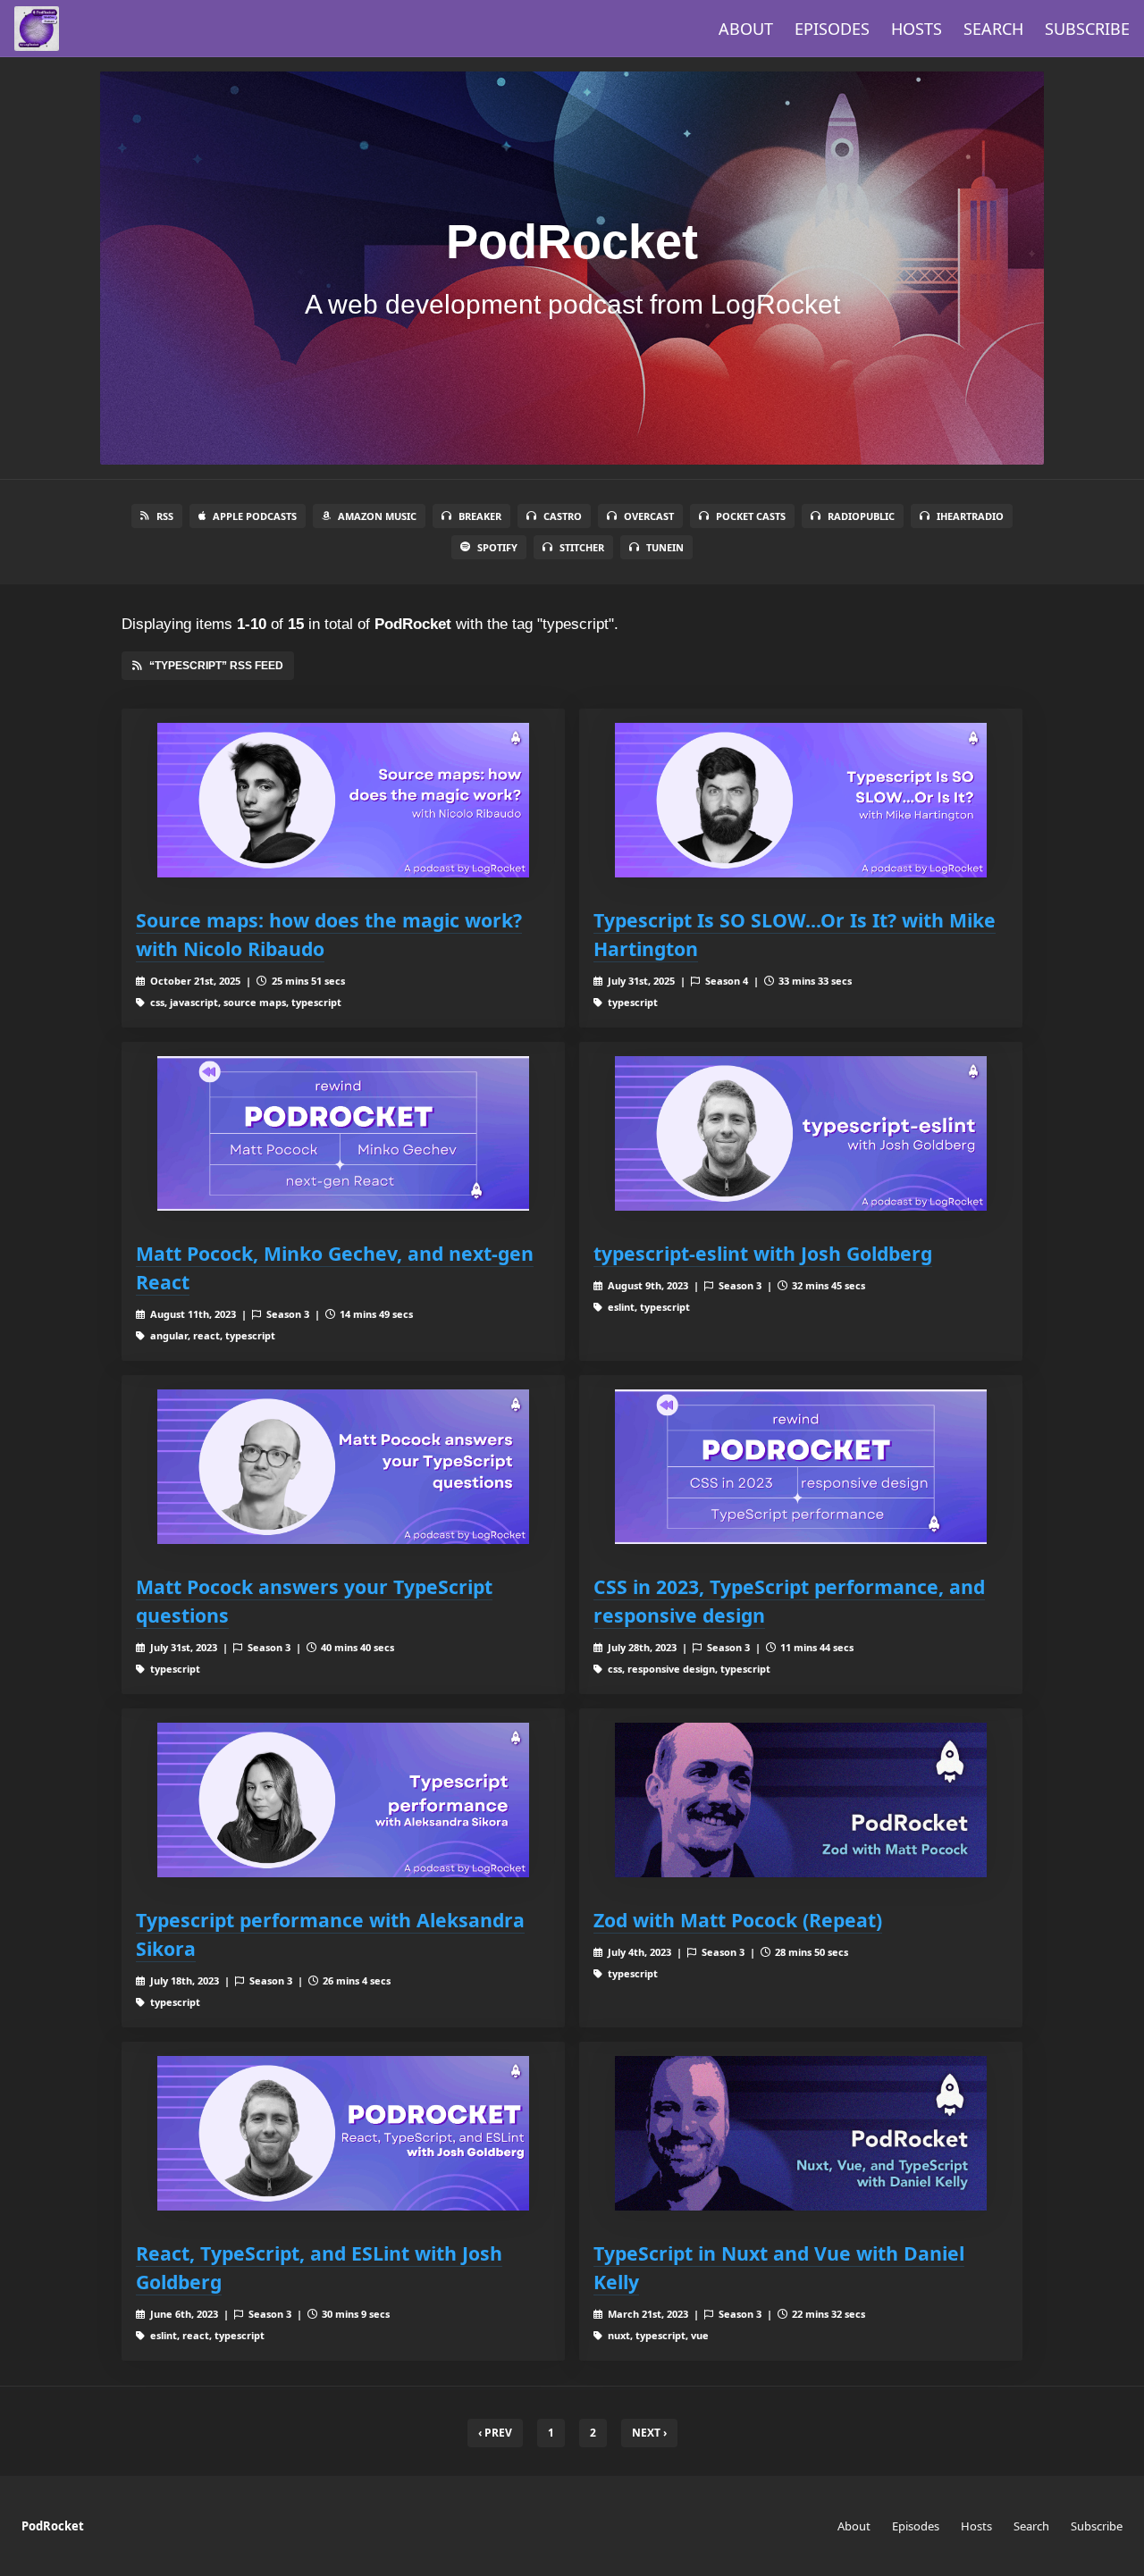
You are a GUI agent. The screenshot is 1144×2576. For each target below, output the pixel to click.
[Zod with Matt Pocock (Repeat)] (801, 1800)
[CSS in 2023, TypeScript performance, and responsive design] (801, 1467)
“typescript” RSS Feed (216, 666)
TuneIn (665, 547)
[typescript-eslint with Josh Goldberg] (801, 1133)
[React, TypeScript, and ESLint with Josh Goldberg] (343, 2133)
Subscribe (1087, 29)
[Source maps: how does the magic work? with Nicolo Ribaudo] (343, 800)
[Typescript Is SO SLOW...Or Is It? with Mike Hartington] (801, 800)
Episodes (832, 29)
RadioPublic (861, 516)
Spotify (497, 547)
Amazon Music (377, 516)
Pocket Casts (751, 516)
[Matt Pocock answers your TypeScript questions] (343, 1467)
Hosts (917, 29)
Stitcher (582, 547)
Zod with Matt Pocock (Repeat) (738, 1920)
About (746, 29)
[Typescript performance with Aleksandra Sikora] (343, 1800)
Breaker (480, 516)
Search (993, 29)
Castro (563, 516)
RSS (165, 516)
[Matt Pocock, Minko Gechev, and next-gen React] (343, 1133)
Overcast (649, 516)
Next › (649, 2433)
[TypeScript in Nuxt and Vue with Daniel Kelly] (801, 2133)
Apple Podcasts (255, 516)
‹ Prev (495, 2433)
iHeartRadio (970, 516)
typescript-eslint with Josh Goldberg (763, 1253)
